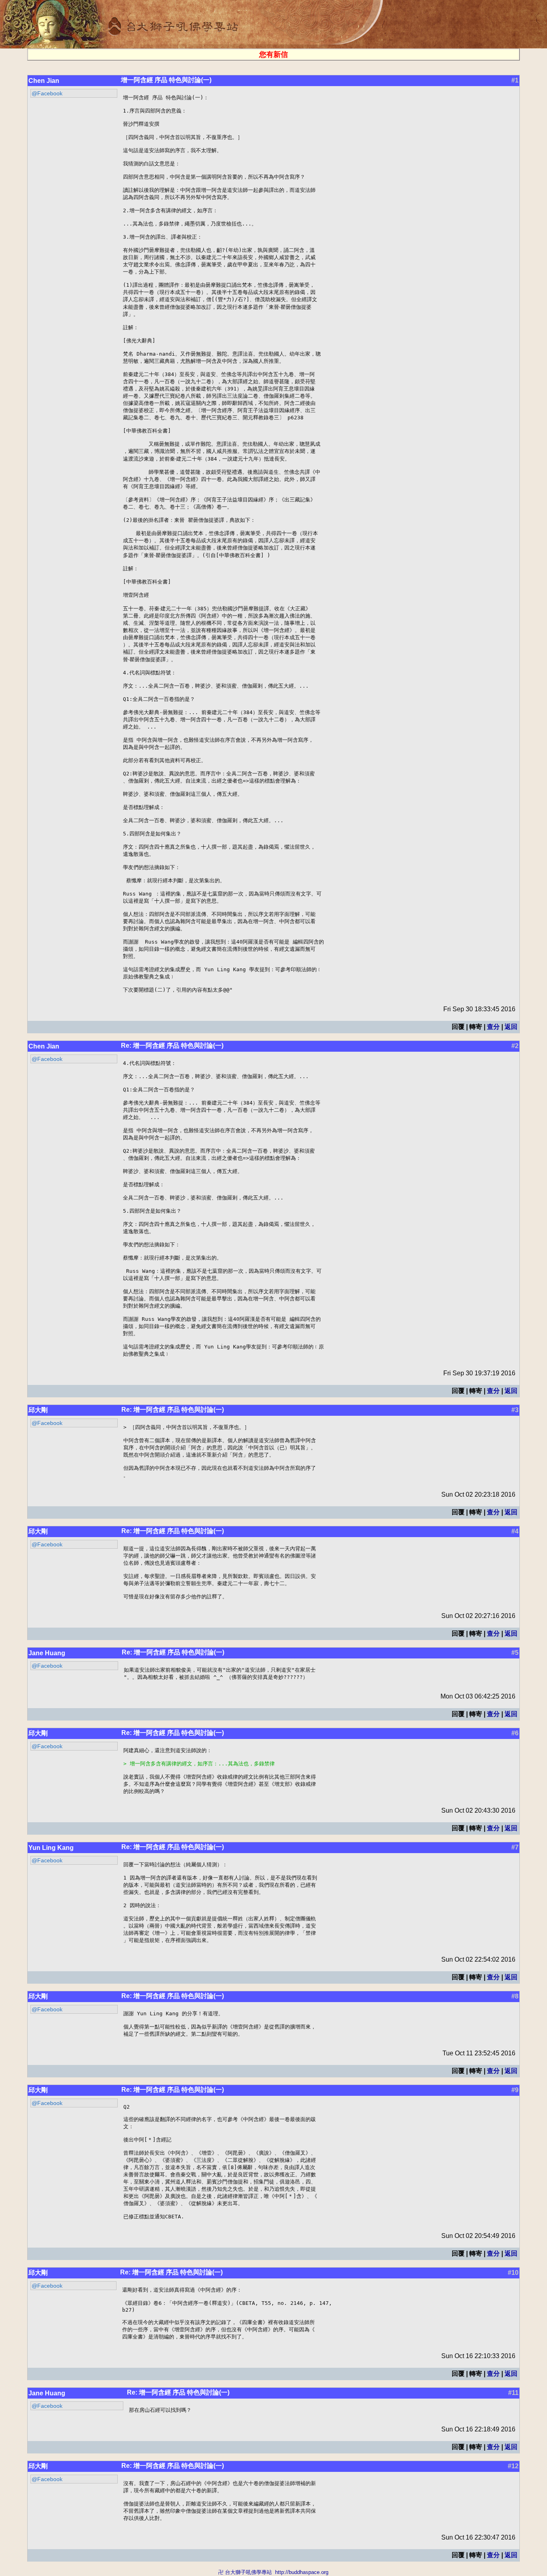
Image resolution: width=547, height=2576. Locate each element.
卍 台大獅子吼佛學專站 (245, 2572)
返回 (511, 1027)
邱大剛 (38, 1410)
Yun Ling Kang (51, 1848)
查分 (493, 1027)
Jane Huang (47, 1653)
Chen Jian (44, 81)
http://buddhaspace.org (302, 2572)
